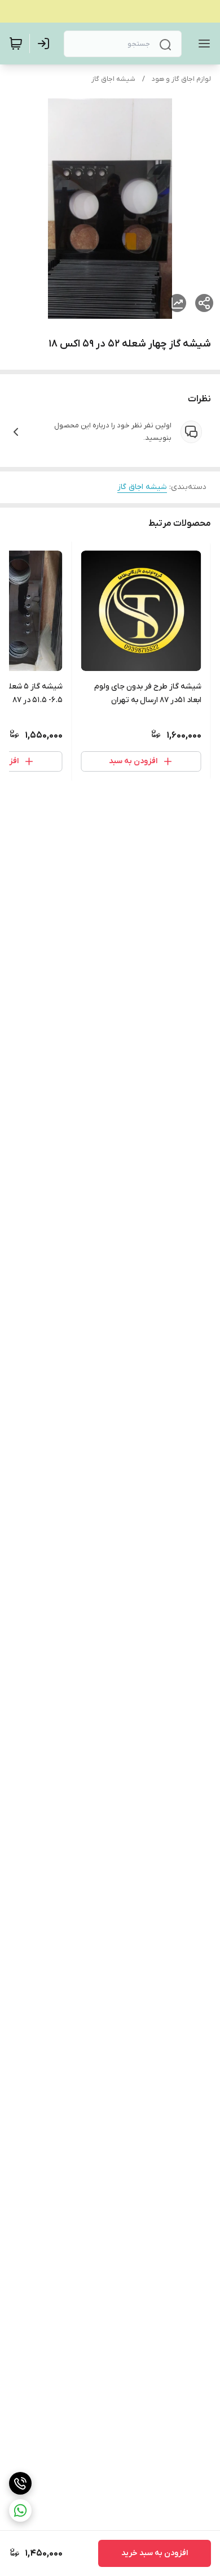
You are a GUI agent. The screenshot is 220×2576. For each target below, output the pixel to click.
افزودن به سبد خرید (155, 2553)
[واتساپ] (20, 2510)
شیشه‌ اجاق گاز (113, 79)
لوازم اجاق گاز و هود (181, 79)
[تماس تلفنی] (20, 2483)
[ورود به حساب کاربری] (46, 44)
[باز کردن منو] (202, 44)
